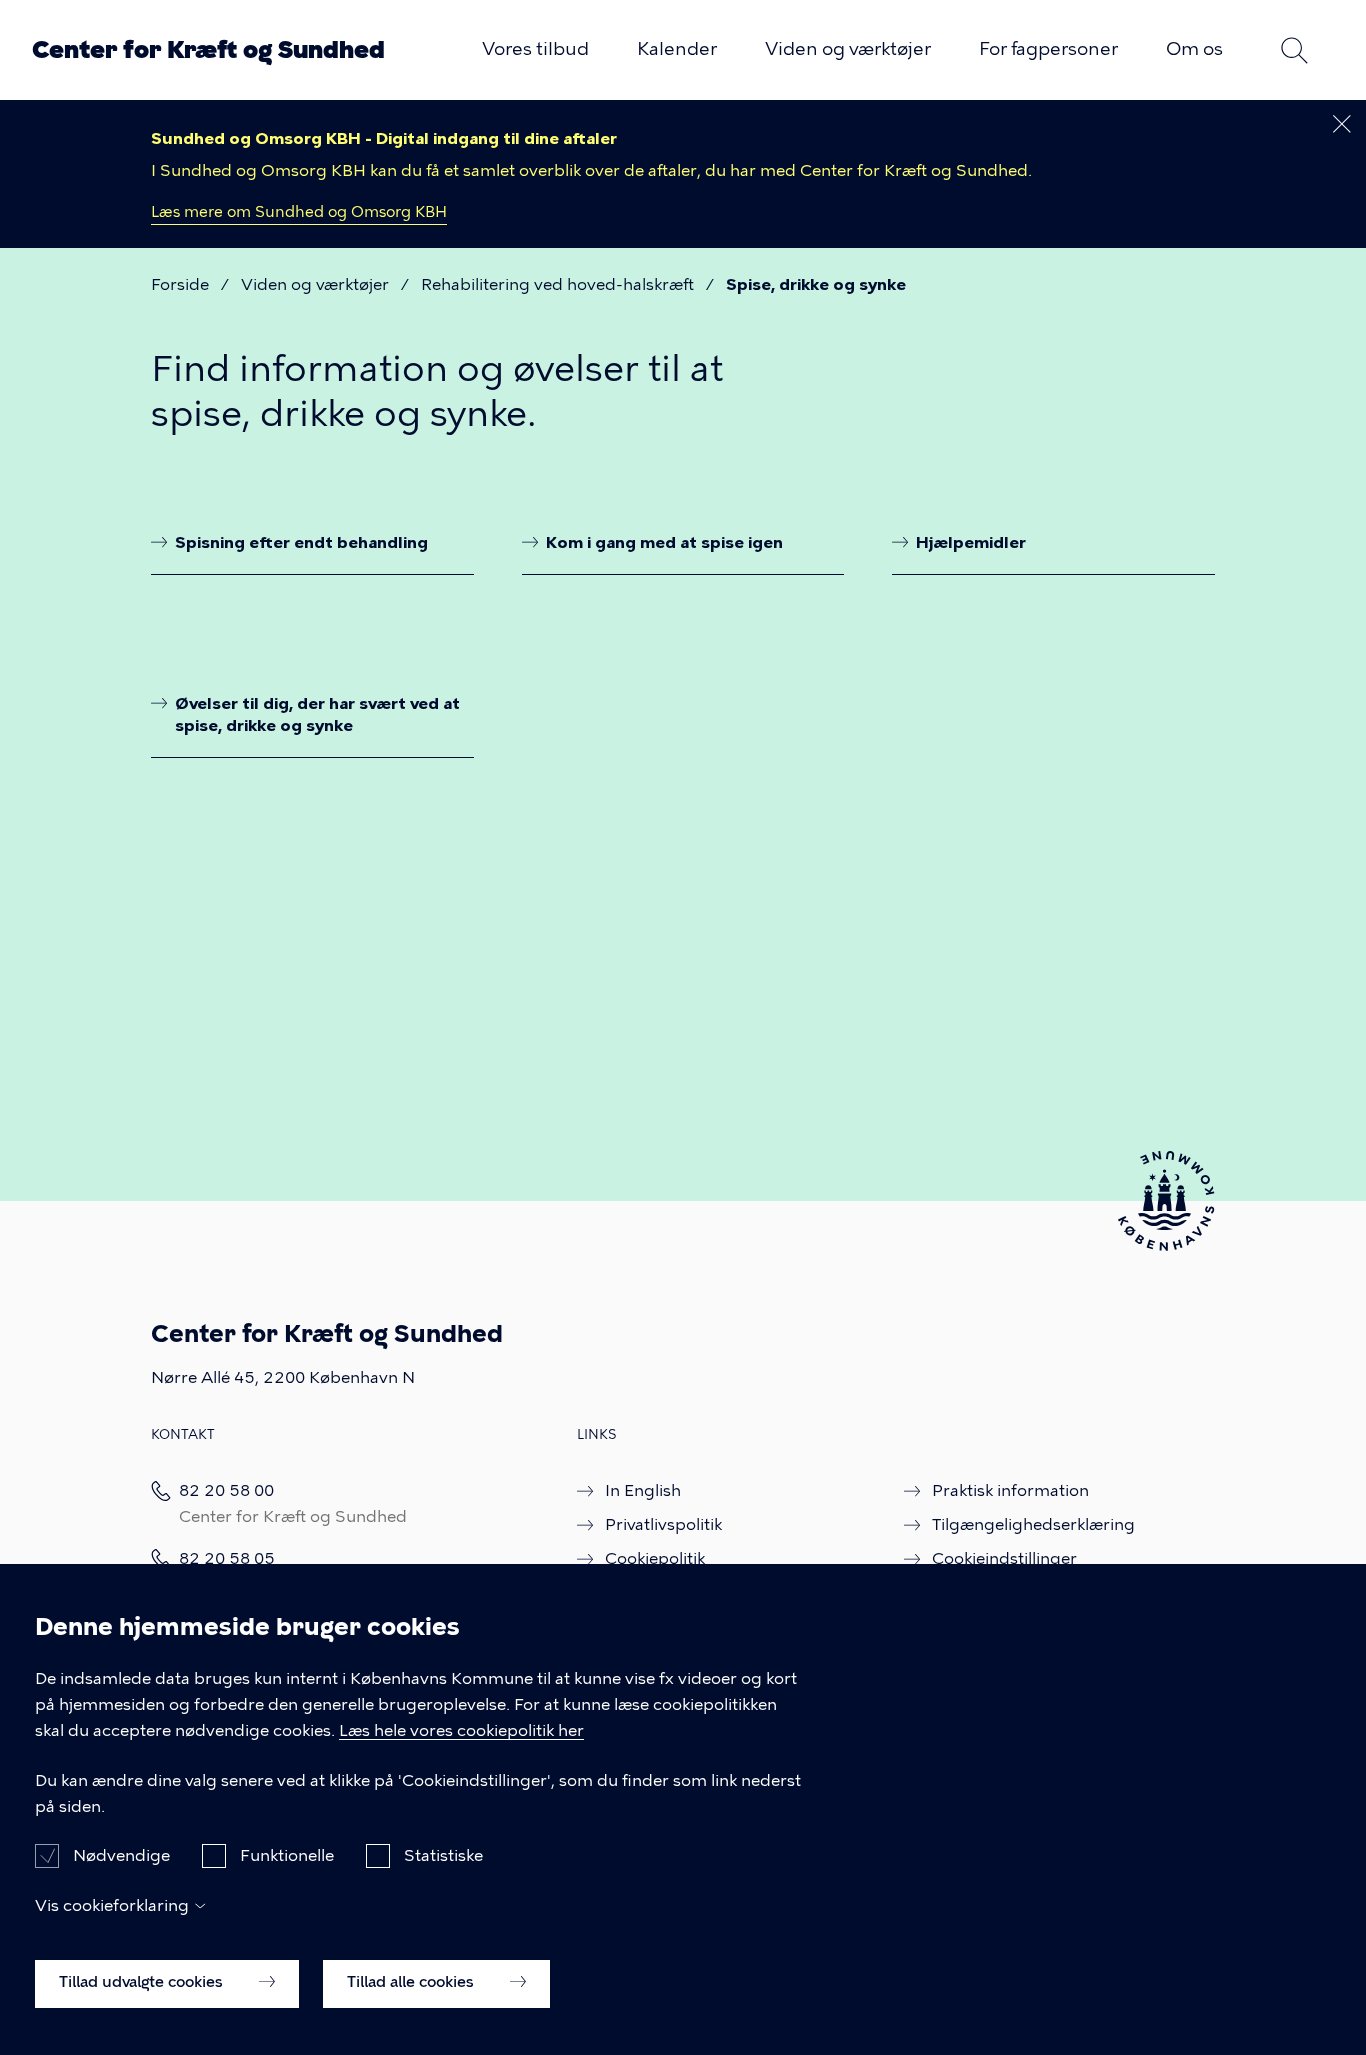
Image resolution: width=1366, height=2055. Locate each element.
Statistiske (443, 1855)
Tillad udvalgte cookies (143, 1982)
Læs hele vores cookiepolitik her (461, 1730)
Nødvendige (121, 1855)
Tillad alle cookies (412, 1982)
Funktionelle (287, 1855)
